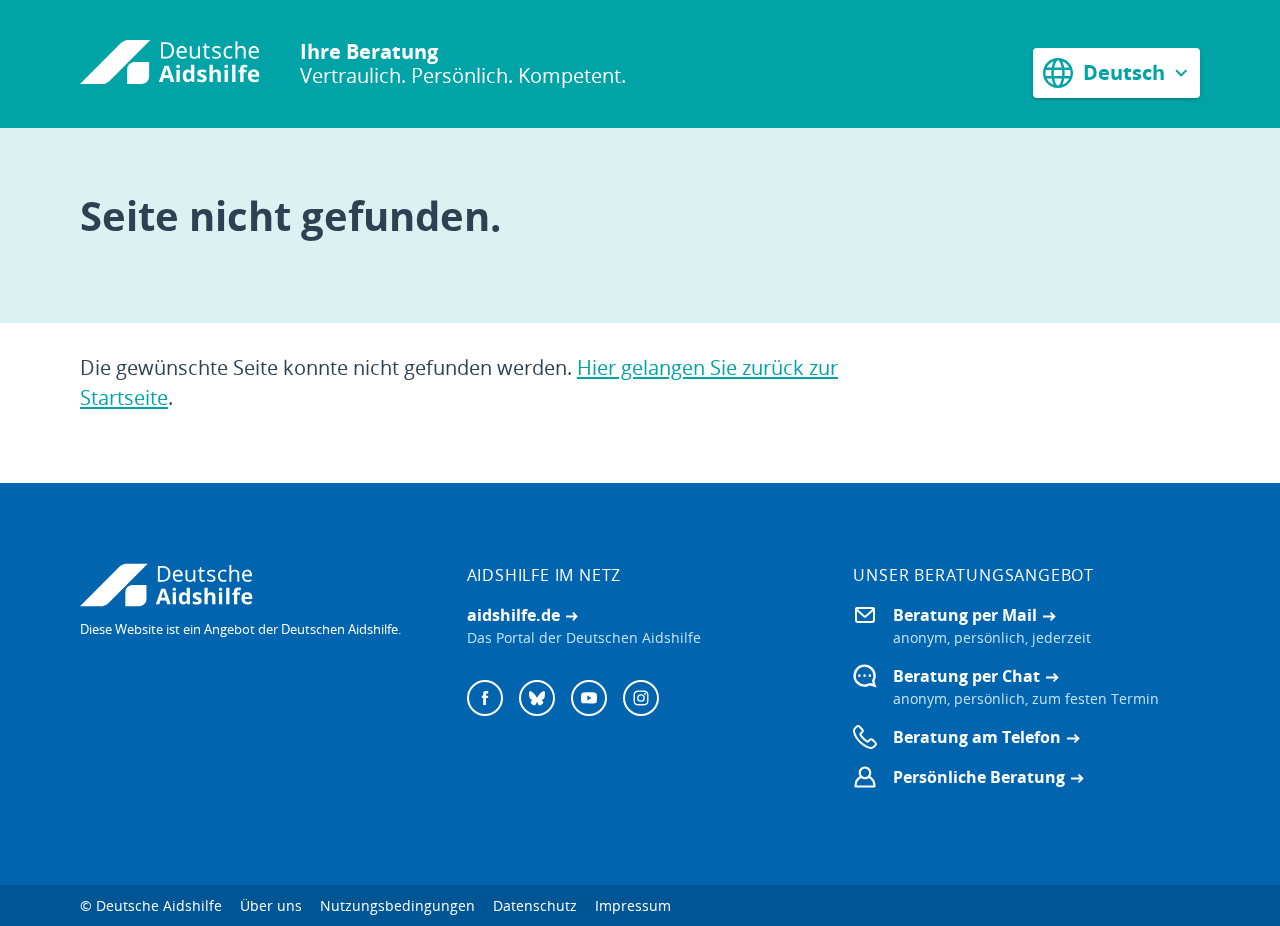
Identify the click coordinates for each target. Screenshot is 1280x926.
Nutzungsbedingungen (397, 905)
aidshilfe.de (513, 615)
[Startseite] (170, 64)
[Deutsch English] (1116, 72)
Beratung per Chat (966, 676)
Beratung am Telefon (977, 737)
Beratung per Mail (965, 615)
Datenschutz (535, 905)
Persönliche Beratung (979, 777)
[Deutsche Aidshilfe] (253, 585)
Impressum (633, 905)
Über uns (271, 905)
